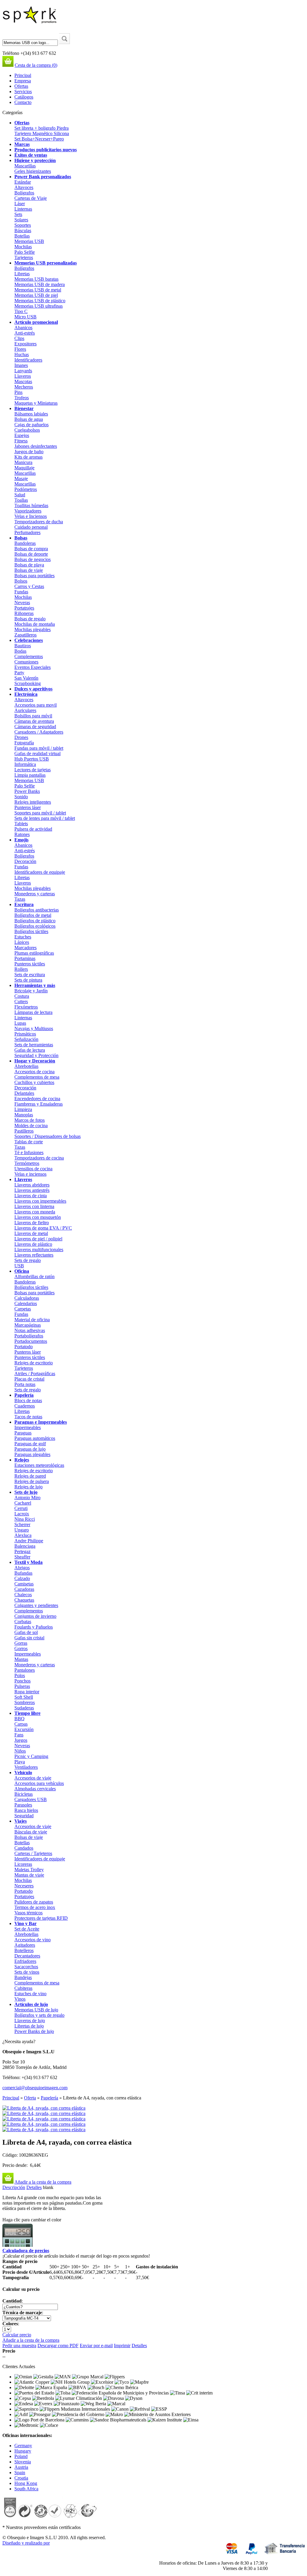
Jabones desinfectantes (36, 446)
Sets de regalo (28, 1260)
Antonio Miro (27, 1498)
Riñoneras (24, 613)
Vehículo (23, 1772)
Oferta (30, 2098)
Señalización (26, 1039)
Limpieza (23, 1109)
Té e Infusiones (29, 1152)
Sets (18, 214)
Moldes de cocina (31, 1126)
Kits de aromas (28, 457)
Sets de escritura (30, 975)
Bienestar (24, 408)
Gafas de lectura (30, 1050)
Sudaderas (24, 1708)
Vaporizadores (28, 511)
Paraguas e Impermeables (41, 1422)
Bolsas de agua (29, 419)
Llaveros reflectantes (34, 1255)
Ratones (22, 834)
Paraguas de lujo (30, 1449)
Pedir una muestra (19, 2346)
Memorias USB (29, 241)
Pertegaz (22, 1551)
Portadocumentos (31, 1341)
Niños (20, 1751)
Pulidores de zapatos (34, 1902)
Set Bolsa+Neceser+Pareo (39, 139)
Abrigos (22, 1568)
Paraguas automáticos (35, 1438)
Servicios (23, 92)
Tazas (20, 899)
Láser (20, 204)
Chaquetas (24, 1600)
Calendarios (26, 1303)
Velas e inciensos (30, 1174)
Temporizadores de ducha (39, 522)
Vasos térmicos (28, 1913)
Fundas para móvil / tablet (39, 748)
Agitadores (25, 1945)
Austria (21, 2467)
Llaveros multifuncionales (39, 1250)
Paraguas (23, 1433)
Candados (24, 1848)
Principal (23, 75)
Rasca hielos (26, 1810)
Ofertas (21, 86)
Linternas (23, 209)
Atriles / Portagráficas (35, 1374)
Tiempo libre (27, 1713)
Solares (21, 220)
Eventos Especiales (33, 667)
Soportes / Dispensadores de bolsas (48, 1136)
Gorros (21, 1648)
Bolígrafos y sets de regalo (39, 2015)
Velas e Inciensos (31, 516)
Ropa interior (27, 1692)
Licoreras (23, 1864)
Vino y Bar (25, 1923)
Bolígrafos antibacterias (37, 910)
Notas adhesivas (30, 1330)
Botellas (22, 236)
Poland (21, 2456)
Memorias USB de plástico (40, 301)
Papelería (24, 1395)
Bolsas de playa (29, 565)
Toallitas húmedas (31, 505)
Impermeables (28, 1427)
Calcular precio (17, 2335)
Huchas (22, 354)
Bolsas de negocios (33, 559)
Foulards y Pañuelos (34, 1627)
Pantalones (25, 1670)
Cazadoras (24, 1589)
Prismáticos (25, 1034)
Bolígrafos (24, 193)
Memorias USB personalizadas (46, 263)
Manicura (23, 462)
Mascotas (23, 381)
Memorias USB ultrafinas (39, 306)
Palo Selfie (25, 252)
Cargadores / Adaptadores (39, 732)
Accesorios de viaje (33, 1778)
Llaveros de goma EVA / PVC (43, 1228)
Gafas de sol (26, 1632)
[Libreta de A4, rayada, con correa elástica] (44, 2108)
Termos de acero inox (35, 1907)
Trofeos (22, 398)
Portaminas (25, 958)
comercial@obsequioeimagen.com (35, 2088)
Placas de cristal (29, 1379)
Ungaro (22, 1530)
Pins (18, 392)
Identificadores (28, 360)
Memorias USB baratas (36, 279)
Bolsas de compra (31, 549)
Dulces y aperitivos (33, 689)
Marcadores (25, 948)
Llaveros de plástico (33, 1244)
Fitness (21, 441)
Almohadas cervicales (35, 1789)
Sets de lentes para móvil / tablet (45, 818)
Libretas (22, 274)
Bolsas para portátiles (34, 576)
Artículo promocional (36, 322)
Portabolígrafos (29, 1336)
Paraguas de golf (30, 1444)
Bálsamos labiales (31, 414)
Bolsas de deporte (31, 554)
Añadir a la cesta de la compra (43, 2182)
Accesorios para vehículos (39, 1783)
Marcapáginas (28, 1325)
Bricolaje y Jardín (31, 991)
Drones (21, 737)
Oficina (22, 1271)
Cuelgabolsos (27, 430)
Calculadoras (27, 1298)
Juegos (21, 1740)
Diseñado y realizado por (26, 2543)
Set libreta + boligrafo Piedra (42, 128)
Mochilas (23, 247)
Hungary (23, 2451)
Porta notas (25, 1384)
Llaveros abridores (32, 1185)
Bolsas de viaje (29, 570)
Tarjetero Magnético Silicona (42, 133)
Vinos (20, 1999)
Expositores (25, 344)
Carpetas (23, 1309)
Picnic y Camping (31, 1756)
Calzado (22, 1578)
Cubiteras (23, 1988)
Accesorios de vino (33, 1940)
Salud (20, 495)
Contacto (23, 102)
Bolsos (21, 581)
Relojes (22, 1460)
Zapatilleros (25, 635)
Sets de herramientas (34, 1045)
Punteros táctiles (30, 964)
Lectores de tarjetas (33, 770)
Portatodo (24, 1347)
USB (19, 1266)
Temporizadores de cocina (39, 1158)
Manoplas (24, 1115)
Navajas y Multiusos (34, 1028)
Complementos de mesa (37, 1077)
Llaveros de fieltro (32, 1223)
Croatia (21, 2478)
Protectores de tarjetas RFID (41, 1918)
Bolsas (21, 538)
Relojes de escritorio (34, 1363)
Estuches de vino (30, 1994)
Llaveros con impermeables (40, 1201)
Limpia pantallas (30, 775)
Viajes (21, 1821)
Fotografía (24, 743)
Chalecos (23, 1595)
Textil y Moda (28, 1562)
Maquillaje (24, 468)
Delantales (24, 1093)
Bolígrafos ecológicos (35, 926)
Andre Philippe (29, 1541)
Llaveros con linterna (34, 1206)
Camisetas (24, 1584)
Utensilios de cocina (33, 1169)
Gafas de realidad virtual (37, 753)
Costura (22, 996)
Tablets (21, 824)
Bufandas (23, 1573)
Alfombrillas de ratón (34, 1276)
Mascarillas (25, 166)
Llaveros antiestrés (32, 1190)
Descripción (14, 2187)
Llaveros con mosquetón (38, 1217)
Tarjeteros (24, 257)
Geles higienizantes (33, 171)
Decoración (25, 861)
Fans (19, 1735)
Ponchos (22, 1681)
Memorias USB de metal (38, 290)
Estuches (23, 937)
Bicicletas (24, 1794)
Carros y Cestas (29, 586)
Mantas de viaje (29, 1875)
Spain (20, 2473)
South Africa (26, 2489)
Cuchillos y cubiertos (34, 1082)
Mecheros (24, 387)
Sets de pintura (28, 980)
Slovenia (23, 2462)
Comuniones (26, 662)
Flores (20, 349)
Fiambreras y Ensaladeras (39, 1104)
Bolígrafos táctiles (31, 931)
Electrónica (26, 694)
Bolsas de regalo (30, 619)
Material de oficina (32, 1320)
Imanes (21, 365)
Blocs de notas (28, 1400)
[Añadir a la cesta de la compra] (8, 2182)
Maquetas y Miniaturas (36, 403)
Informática (25, 764)
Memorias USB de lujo (36, 2010)
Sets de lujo (26, 1492)
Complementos (29, 656)
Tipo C (21, 311)
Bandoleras (25, 543)
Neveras (22, 603)
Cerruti (21, 1508)
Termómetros (27, 1163)
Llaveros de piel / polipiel (38, 1239)
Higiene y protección (35, 160)
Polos (20, 1675)
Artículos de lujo (31, 2004)
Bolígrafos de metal (33, 915)
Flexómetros (26, 1007)
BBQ (19, 1719)
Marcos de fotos (30, 1120)
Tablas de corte (29, 1142)
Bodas (20, 651)
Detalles (34, 2187)
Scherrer (22, 1524)
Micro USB (25, 317)
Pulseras (22, 1686)
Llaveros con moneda (35, 1212)
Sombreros (25, 1702)
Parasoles (23, 1805)
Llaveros (23, 376)
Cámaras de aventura (34, 721)
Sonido (21, 797)
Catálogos (24, 97)
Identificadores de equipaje (40, 872)
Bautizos (23, 646)
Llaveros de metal (31, 1233)
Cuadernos (25, 1406)
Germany (23, 2446)
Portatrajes (24, 608)
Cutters (21, 1001)
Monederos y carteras (35, 894)
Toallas (21, 500)
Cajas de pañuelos (31, 425)
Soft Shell (24, 1697)
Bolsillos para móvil (33, 716)
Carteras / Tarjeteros (33, 1853)
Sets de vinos (27, 1972)
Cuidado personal (31, 527)
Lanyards (23, 371)
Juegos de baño (29, 452)
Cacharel (23, 1503)
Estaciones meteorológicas (39, 1465)
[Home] (30, 23)
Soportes (23, 225)
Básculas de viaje (31, 1832)
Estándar (23, 182)
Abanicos (23, 328)
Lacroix (22, 1514)
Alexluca (23, 1535)
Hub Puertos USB (32, 759)
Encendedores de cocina (37, 1099)
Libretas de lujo (29, 2026)
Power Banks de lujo (34, 2031)
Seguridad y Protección (36, 1055)
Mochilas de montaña (35, 624)
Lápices (22, 942)
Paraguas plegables (32, 1454)
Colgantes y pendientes (36, 1605)
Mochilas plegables (33, 629)
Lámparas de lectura (33, 1012)
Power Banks (27, 791)
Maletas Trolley (29, 1870)
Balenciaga (25, 1546)
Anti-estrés (25, 333)
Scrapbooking (28, 683)
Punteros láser (28, 807)
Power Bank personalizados (43, 177)
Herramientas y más (35, 985)
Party (19, 673)
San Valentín (26, 678)
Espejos (22, 435)
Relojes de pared (30, 1476)
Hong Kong (26, 2483)
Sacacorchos (26, 1967)
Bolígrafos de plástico (35, 921)
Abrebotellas (26, 1066)
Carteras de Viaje (31, 198)
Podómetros (26, 489)
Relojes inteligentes (33, 802)
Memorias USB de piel (36, 295)
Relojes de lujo (28, 1487)
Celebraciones (29, 640)
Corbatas (23, 1622)
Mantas (21, 1659)
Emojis (21, 840)
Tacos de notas (28, 1417)
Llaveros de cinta (31, 1196)
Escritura (24, 904)
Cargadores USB (31, 1799)
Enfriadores (25, 1961)
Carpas (21, 1724)
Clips (19, 338)
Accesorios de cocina (34, 1072)
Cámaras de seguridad (35, 727)
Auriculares (25, 710)
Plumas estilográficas (34, 953)
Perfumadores (27, 532)
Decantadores (27, 1956)
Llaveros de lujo (30, 2021)
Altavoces (24, 187)
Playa (20, 1762)
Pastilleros (24, 1131)
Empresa (23, 81)
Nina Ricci (25, 1519)
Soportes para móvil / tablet (40, 813)
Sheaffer (22, 1557)
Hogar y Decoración (35, 1061)
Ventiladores (26, 1767)
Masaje (21, 479)
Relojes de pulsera (32, 1481)
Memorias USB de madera (40, 284)
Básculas (23, 230)
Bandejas (23, 1977)
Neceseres (24, 1886)
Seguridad (24, 1816)
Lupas (20, 1023)
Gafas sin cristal (29, 1638)
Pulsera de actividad (33, 829)
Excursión (24, 1729)
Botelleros (24, 1950)
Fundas (21, 592)
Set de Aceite (27, 1929)
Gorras (21, 1643)
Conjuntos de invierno (35, 1616)
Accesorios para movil (36, 705)
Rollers (21, 969)
